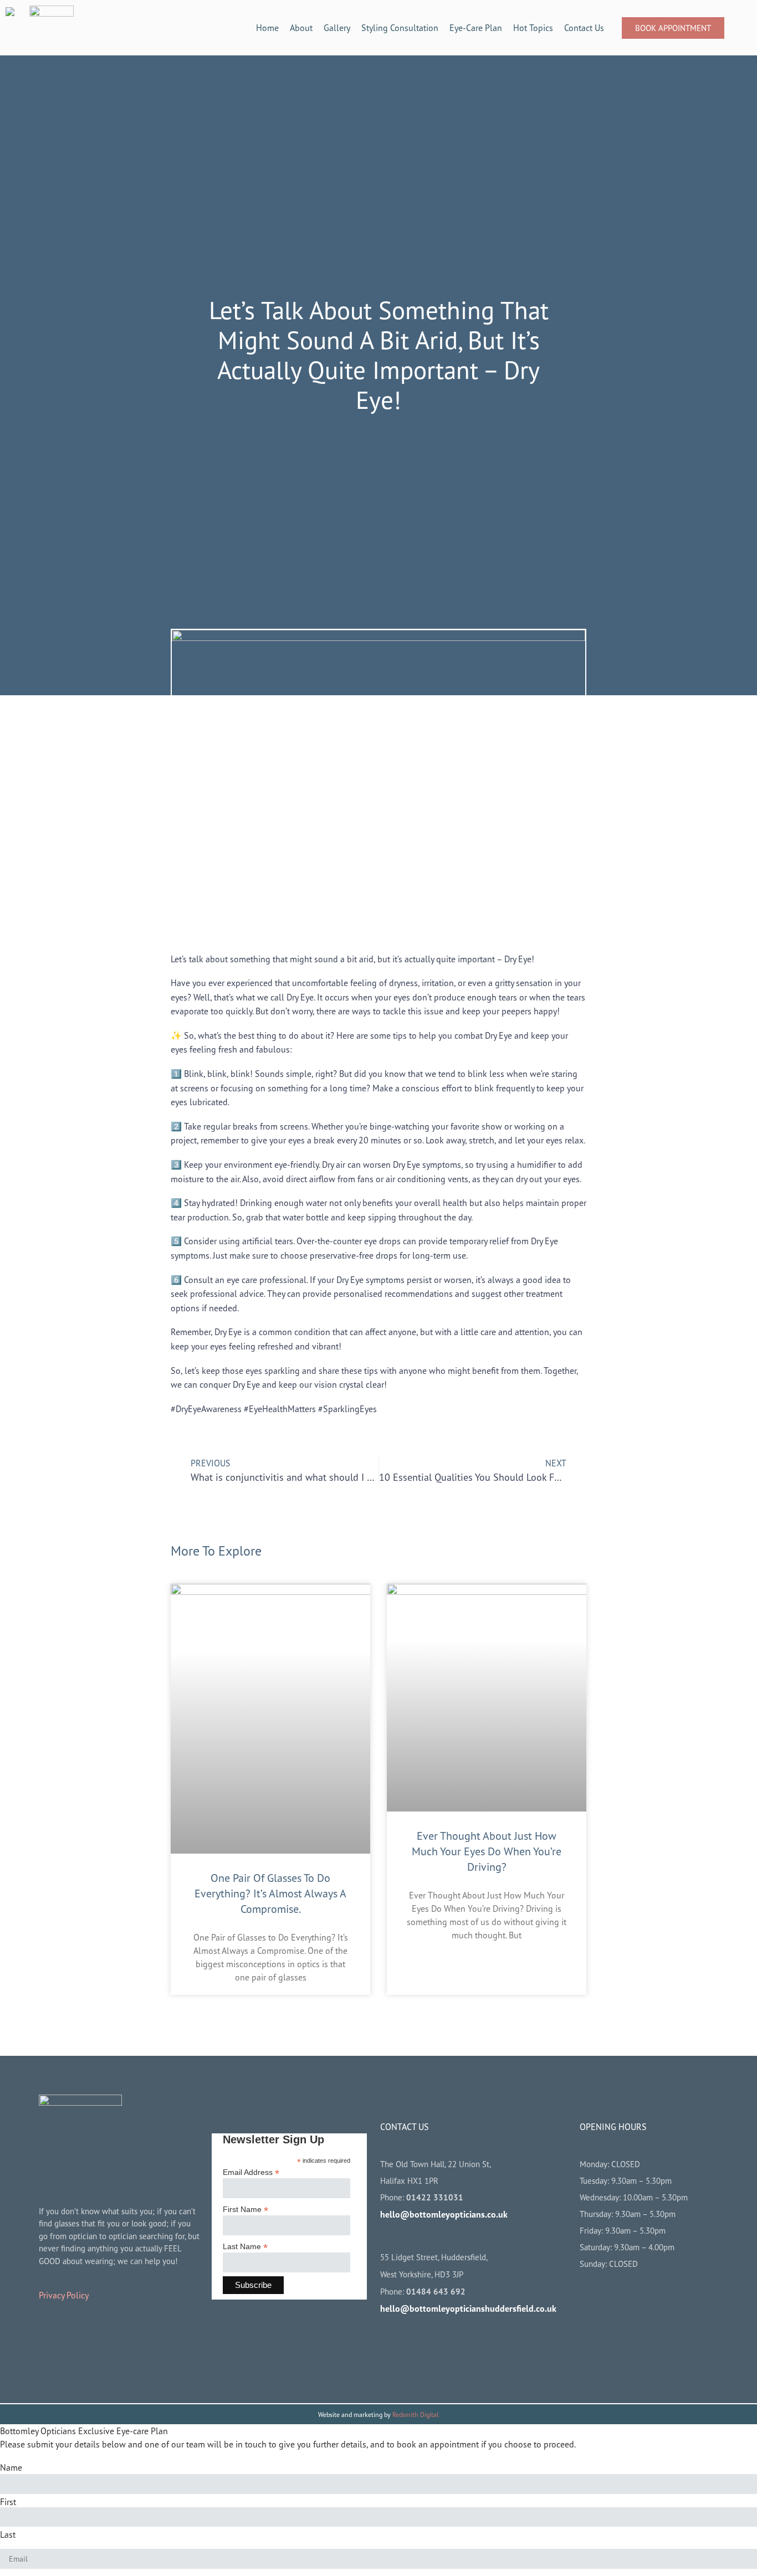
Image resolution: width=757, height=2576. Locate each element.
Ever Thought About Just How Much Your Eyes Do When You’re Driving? (487, 1851)
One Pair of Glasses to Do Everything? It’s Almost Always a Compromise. (270, 1893)
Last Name (245, 2246)
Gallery (337, 28)
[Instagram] (427, 2347)
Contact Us (584, 28)
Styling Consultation (400, 28)
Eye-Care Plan (476, 28)
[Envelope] (492, 2347)
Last (8, 2534)
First (8, 2502)
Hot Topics (533, 28)
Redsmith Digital (416, 2415)
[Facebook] (394, 2347)
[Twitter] (459, 2347)
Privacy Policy (64, 2295)
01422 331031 (435, 2197)
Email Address (251, 2172)
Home (267, 28)
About (301, 28)
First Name (245, 2209)
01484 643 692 (436, 2292)
